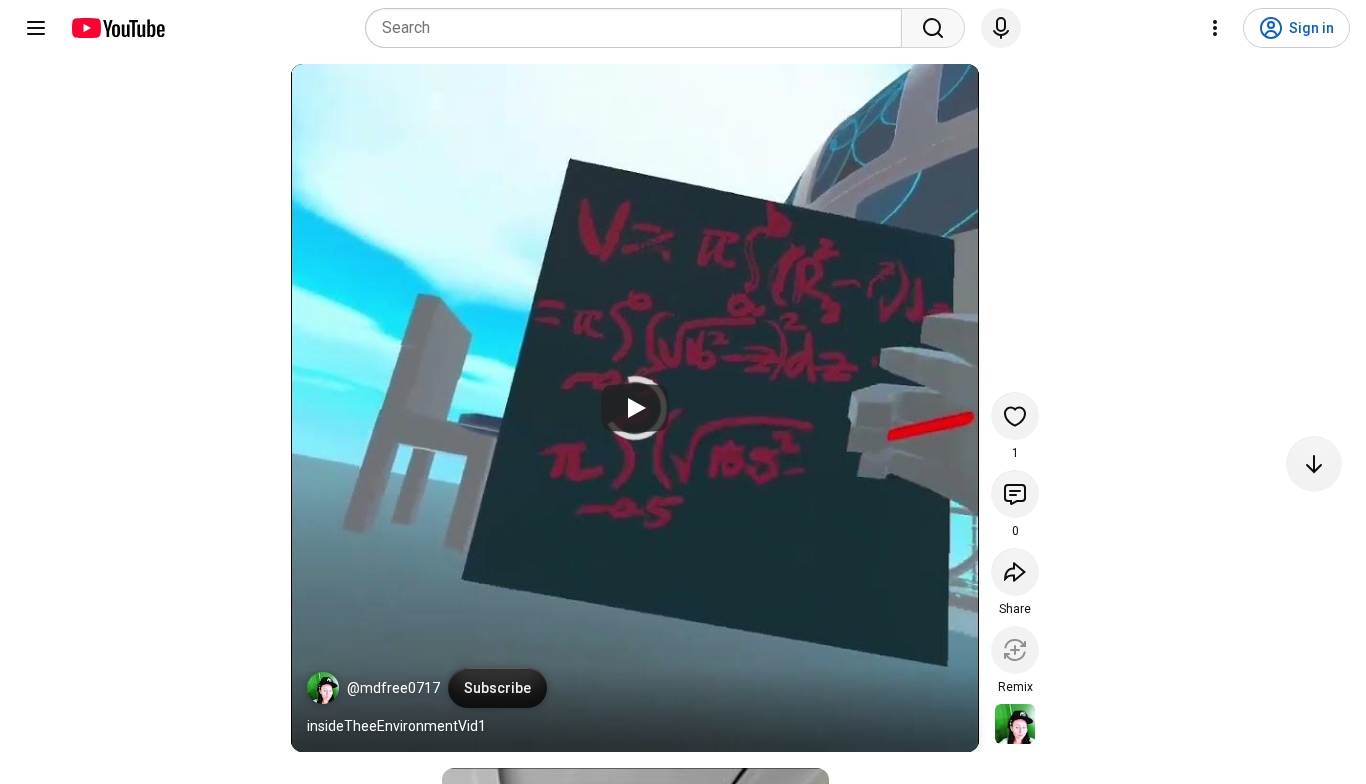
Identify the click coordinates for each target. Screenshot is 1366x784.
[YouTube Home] (117, 28)
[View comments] (1015, 494)
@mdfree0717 (393, 688)
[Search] (933, 28)
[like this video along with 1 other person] (1015, 416)
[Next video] (1314, 464)
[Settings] (1215, 28)
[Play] (635, 408)
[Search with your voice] (1001, 28)
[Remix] (1015, 650)
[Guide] (36, 28)
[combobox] (639, 28)
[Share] (1015, 572)
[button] (323, 688)
